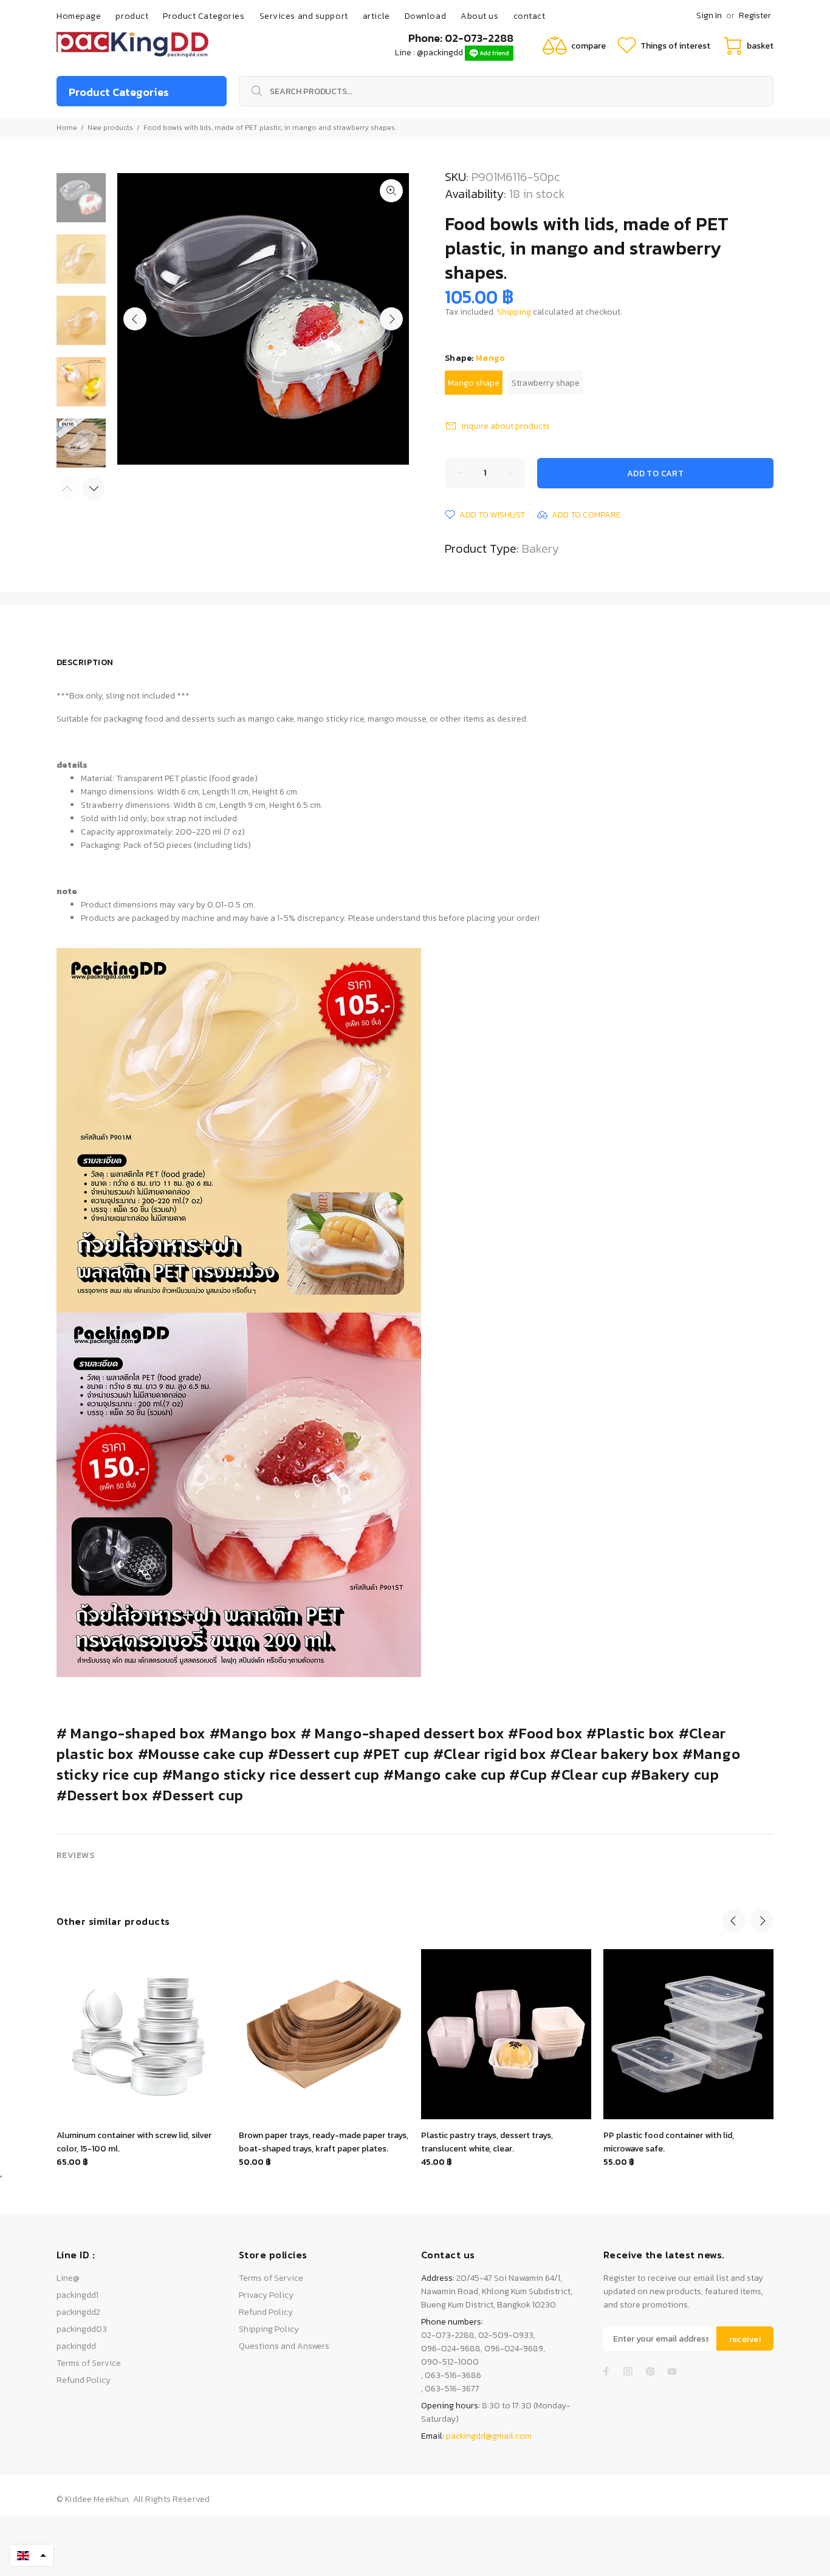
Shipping (514, 312)
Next (391, 319)
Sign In (709, 15)
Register (755, 15)
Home (67, 128)
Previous (135, 319)
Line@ (68, 2278)
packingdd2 (78, 2312)
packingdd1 (77, 2295)
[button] (32, 2555)
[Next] (94, 488)
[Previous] (733, 1921)
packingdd (76, 2346)
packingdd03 (82, 2329)
